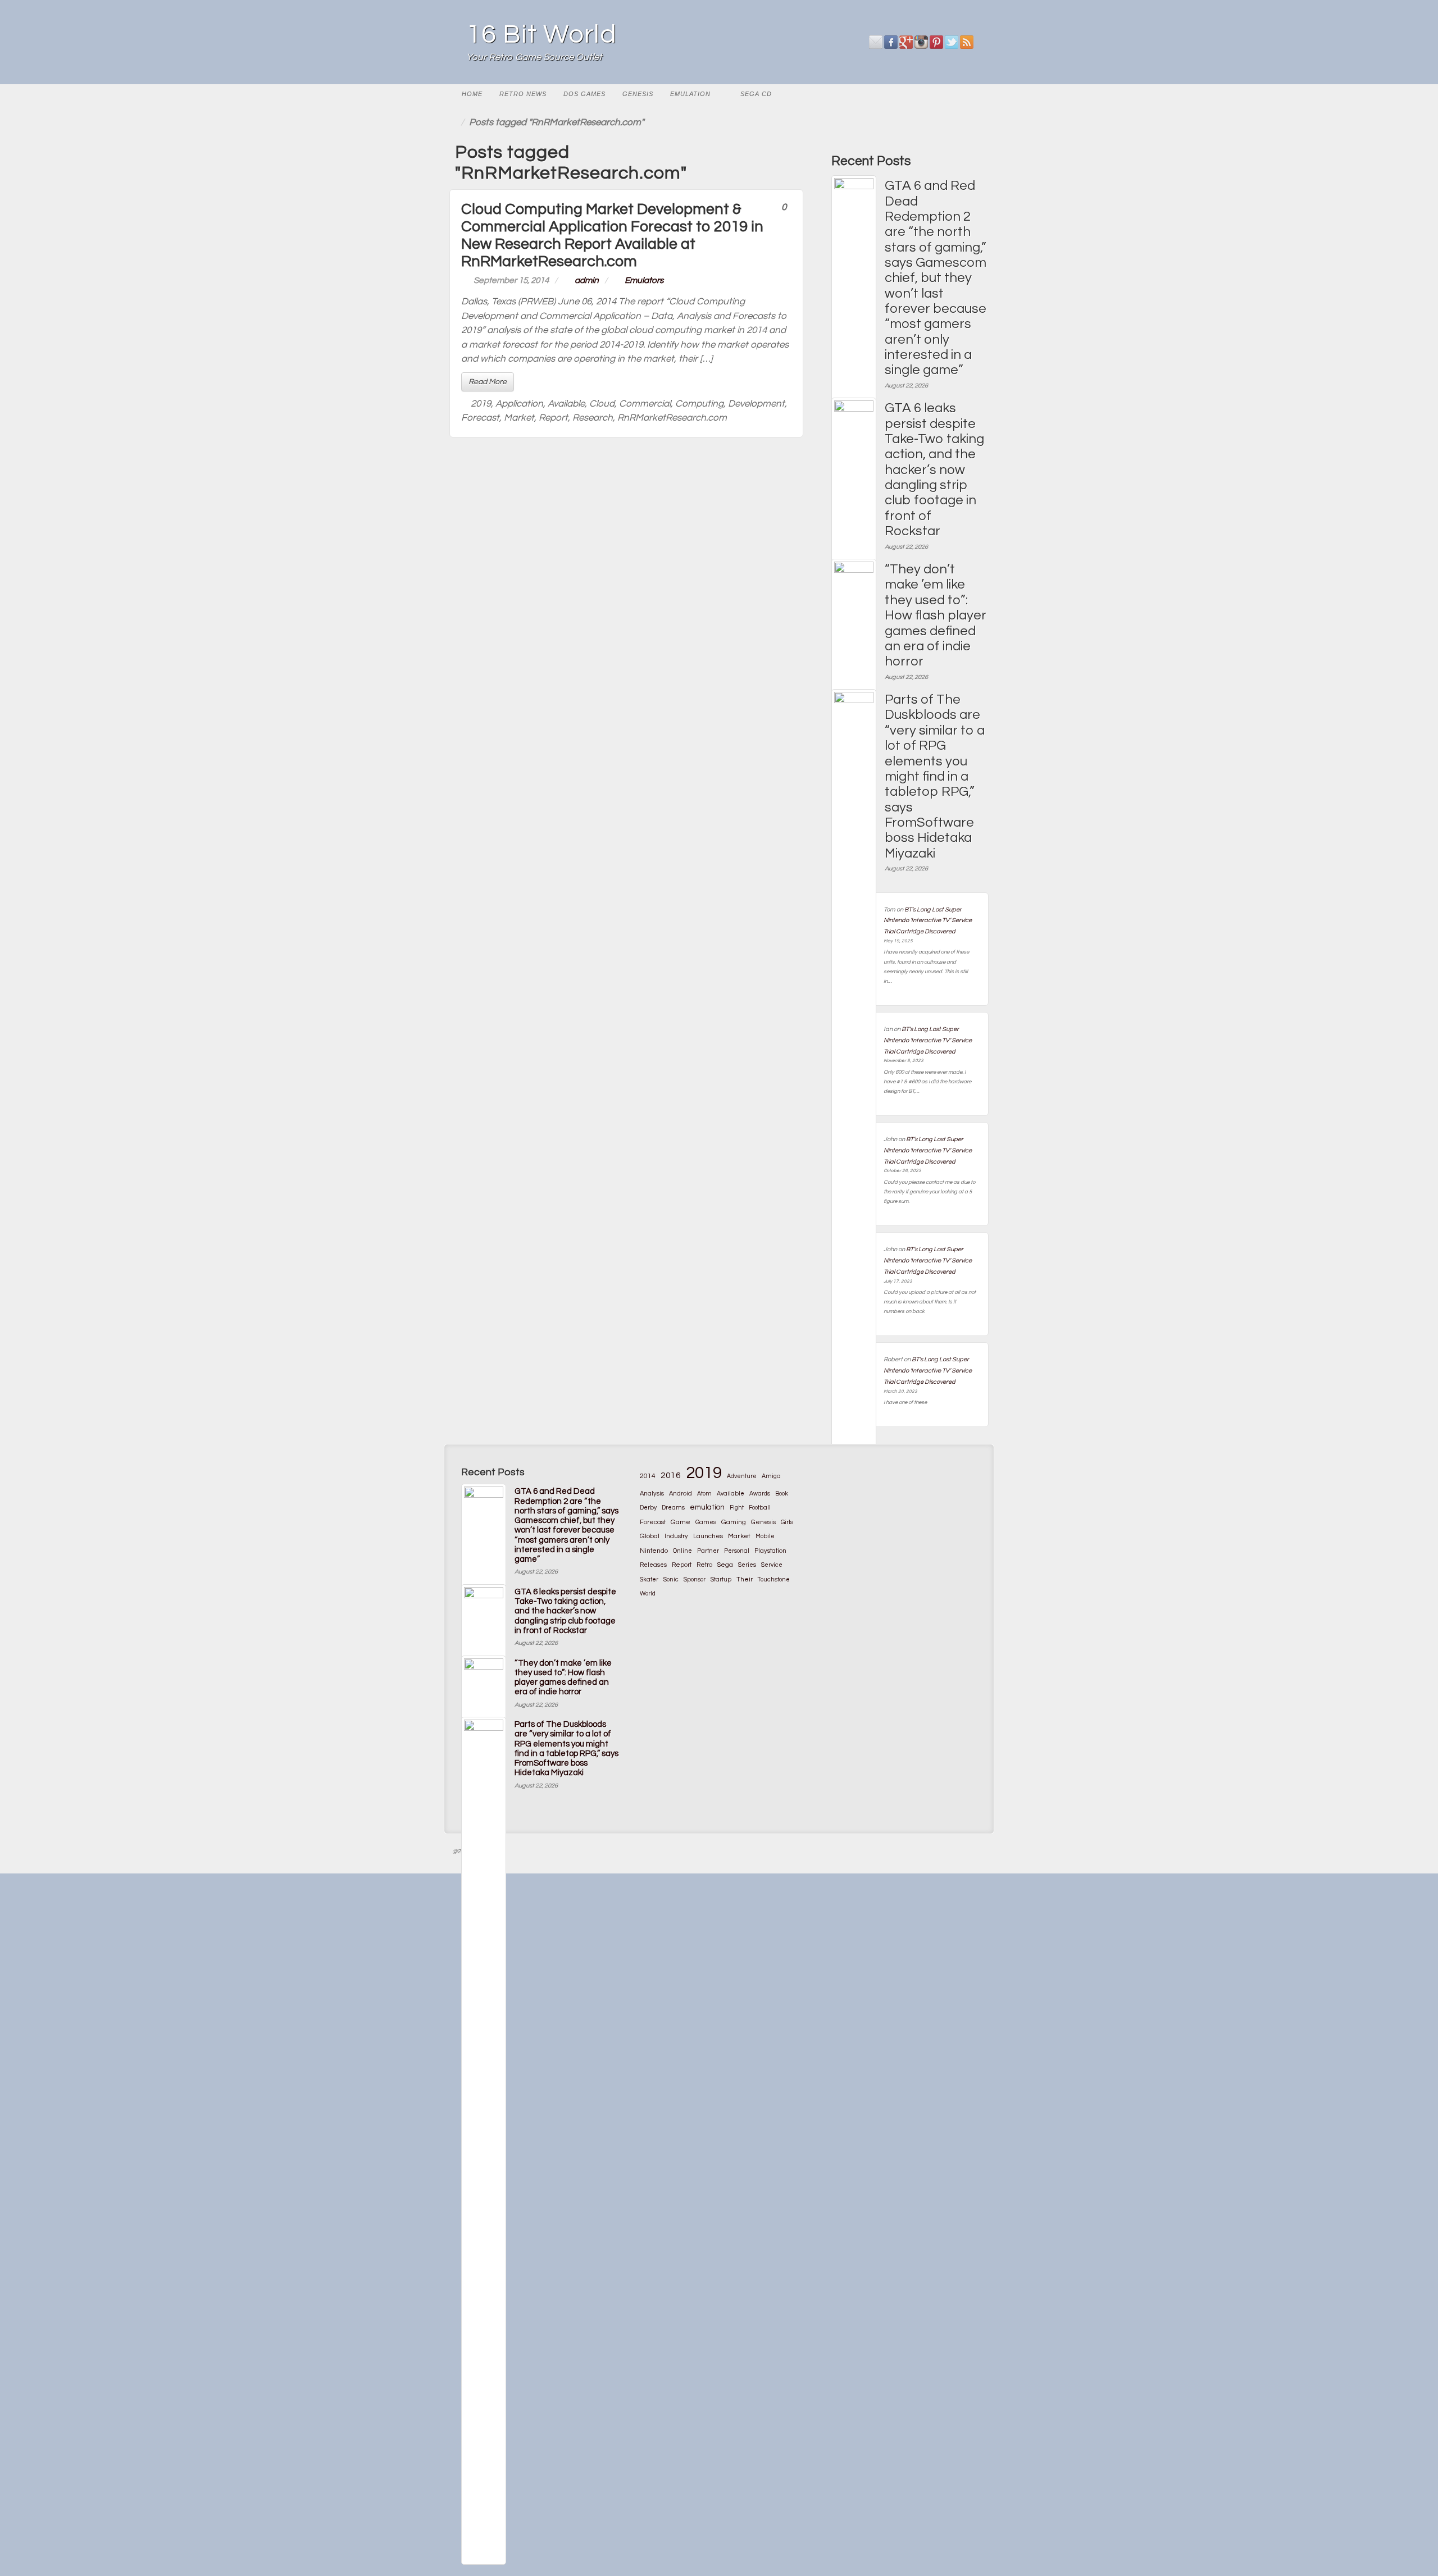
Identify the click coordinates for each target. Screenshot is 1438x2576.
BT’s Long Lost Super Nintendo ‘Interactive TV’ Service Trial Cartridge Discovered (928, 921)
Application (519, 404)
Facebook (891, 42)
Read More (488, 382)
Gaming (734, 1522)
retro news (523, 94)
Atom (704, 1494)
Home (472, 94)
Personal (737, 1551)
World (648, 1594)
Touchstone (774, 1579)
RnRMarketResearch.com (672, 418)
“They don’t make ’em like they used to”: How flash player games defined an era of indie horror (936, 615)
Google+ (906, 42)
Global (650, 1536)
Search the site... (975, 94)
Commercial (645, 404)
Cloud (602, 404)
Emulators (644, 280)
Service (772, 1565)
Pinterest (937, 42)
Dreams (673, 1508)
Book (782, 1494)
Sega (725, 1565)
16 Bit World (541, 35)
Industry (676, 1536)
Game (681, 1522)
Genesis (638, 94)
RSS (967, 42)
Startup (721, 1579)
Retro (704, 1565)
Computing (699, 404)
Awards (760, 1494)
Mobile (765, 1536)
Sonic (671, 1579)
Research (593, 418)
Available (566, 404)
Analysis (652, 1494)
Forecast (480, 418)
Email (876, 42)
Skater (649, 1579)
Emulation (690, 94)
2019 (481, 404)
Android (681, 1494)
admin (587, 280)
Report (553, 418)
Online (682, 1551)
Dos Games (584, 94)
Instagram (921, 42)
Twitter (952, 42)
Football (760, 1508)
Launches (708, 1536)
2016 (671, 1475)
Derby (648, 1508)
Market (519, 418)
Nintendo (654, 1551)
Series (747, 1565)
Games (706, 1522)
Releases (653, 1565)
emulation (707, 1507)
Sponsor (695, 1579)
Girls (787, 1522)
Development (756, 404)
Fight (737, 1508)
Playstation (770, 1551)
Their (745, 1579)
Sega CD (756, 94)
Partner (708, 1551)
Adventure (742, 1476)
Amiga (771, 1476)
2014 (648, 1476)
